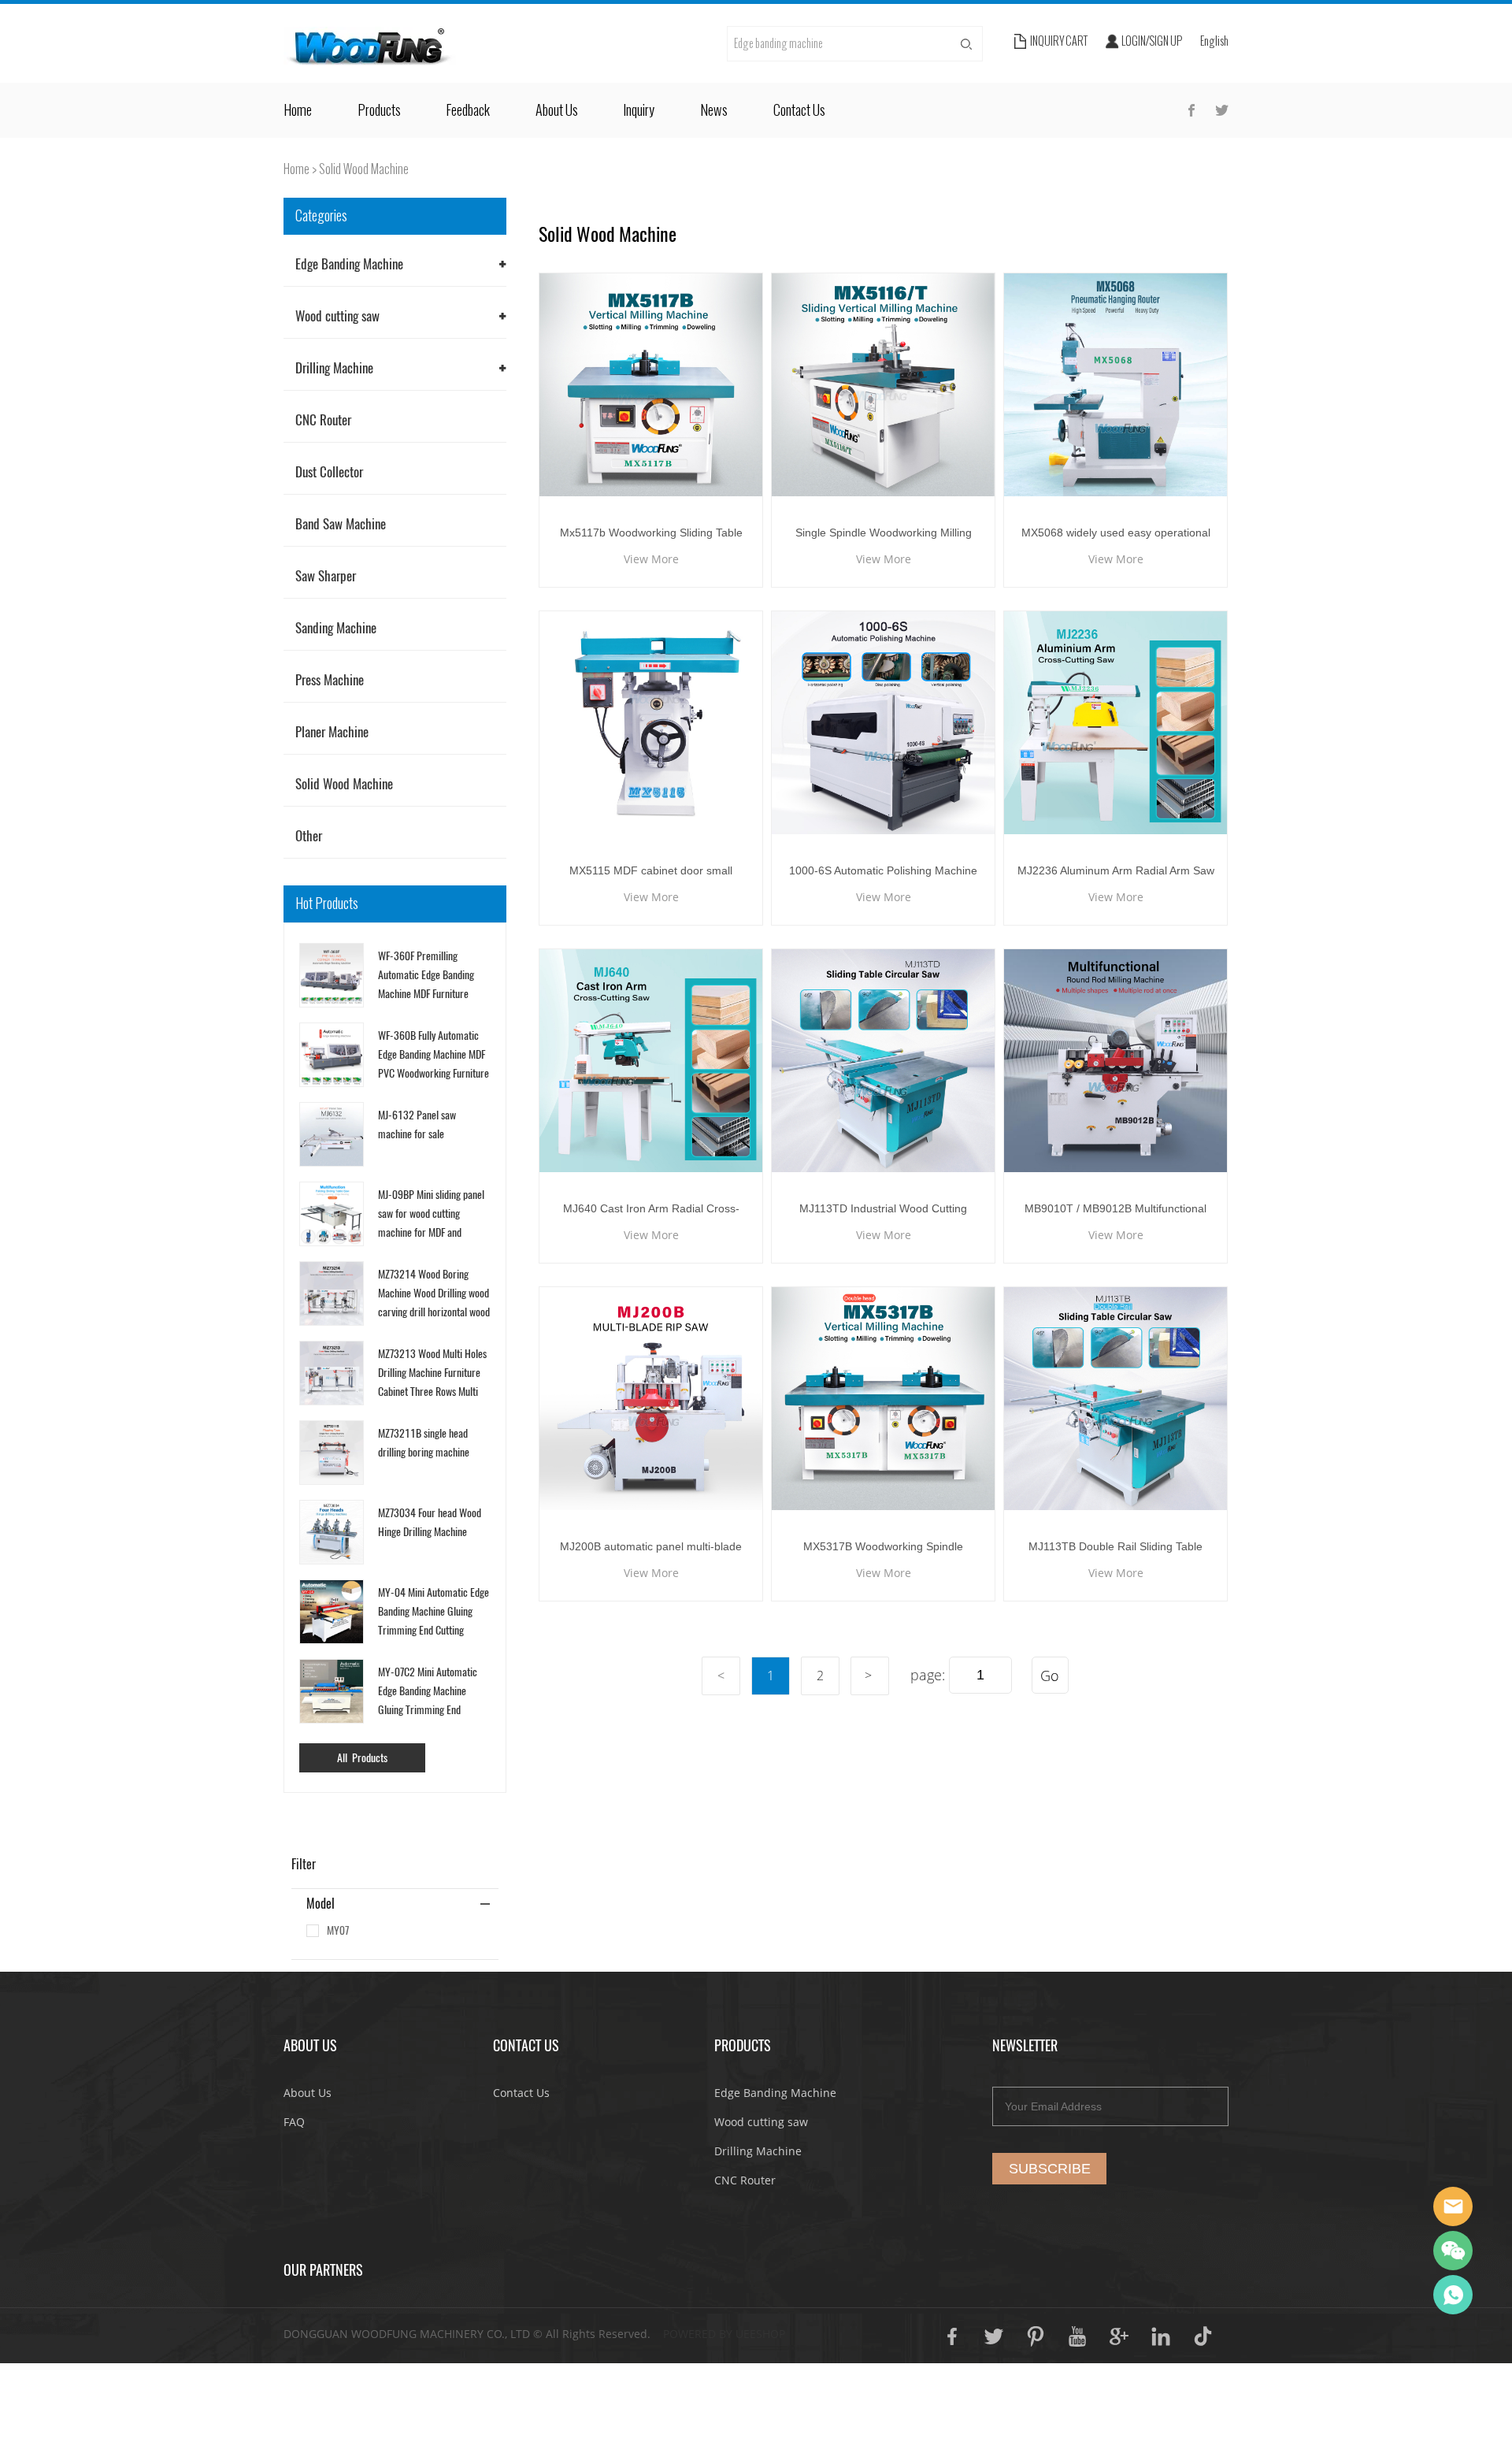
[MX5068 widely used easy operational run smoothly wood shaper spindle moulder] (1115, 385)
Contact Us (799, 110)
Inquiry (639, 110)
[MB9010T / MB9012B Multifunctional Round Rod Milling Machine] (1115, 1061)
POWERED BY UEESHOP (724, 2334)
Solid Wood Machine (364, 169)
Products (379, 110)
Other (309, 836)
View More (651, 559)
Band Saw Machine (341, 524)
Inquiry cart (1059, 41)
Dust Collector (329, 472)
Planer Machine (332, 732)
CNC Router (323, 420)
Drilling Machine (334, 368)
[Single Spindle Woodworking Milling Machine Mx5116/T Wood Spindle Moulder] (883, 385)
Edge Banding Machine (349, 264)
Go (1050, 1676)
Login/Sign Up (1152, 41)
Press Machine (330, 680)
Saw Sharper (326, 576)
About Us (557, 110)
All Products (362, 1758)
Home (298, 110)
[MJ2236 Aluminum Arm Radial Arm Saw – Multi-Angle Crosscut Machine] (1115, 723)
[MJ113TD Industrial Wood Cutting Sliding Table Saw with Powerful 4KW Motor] (883, 1061)
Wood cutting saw (337, 316)
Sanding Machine (336, 628)
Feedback (468, 110)
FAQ (294, 2122)
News (714, 110)
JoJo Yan (1453, 2206)
